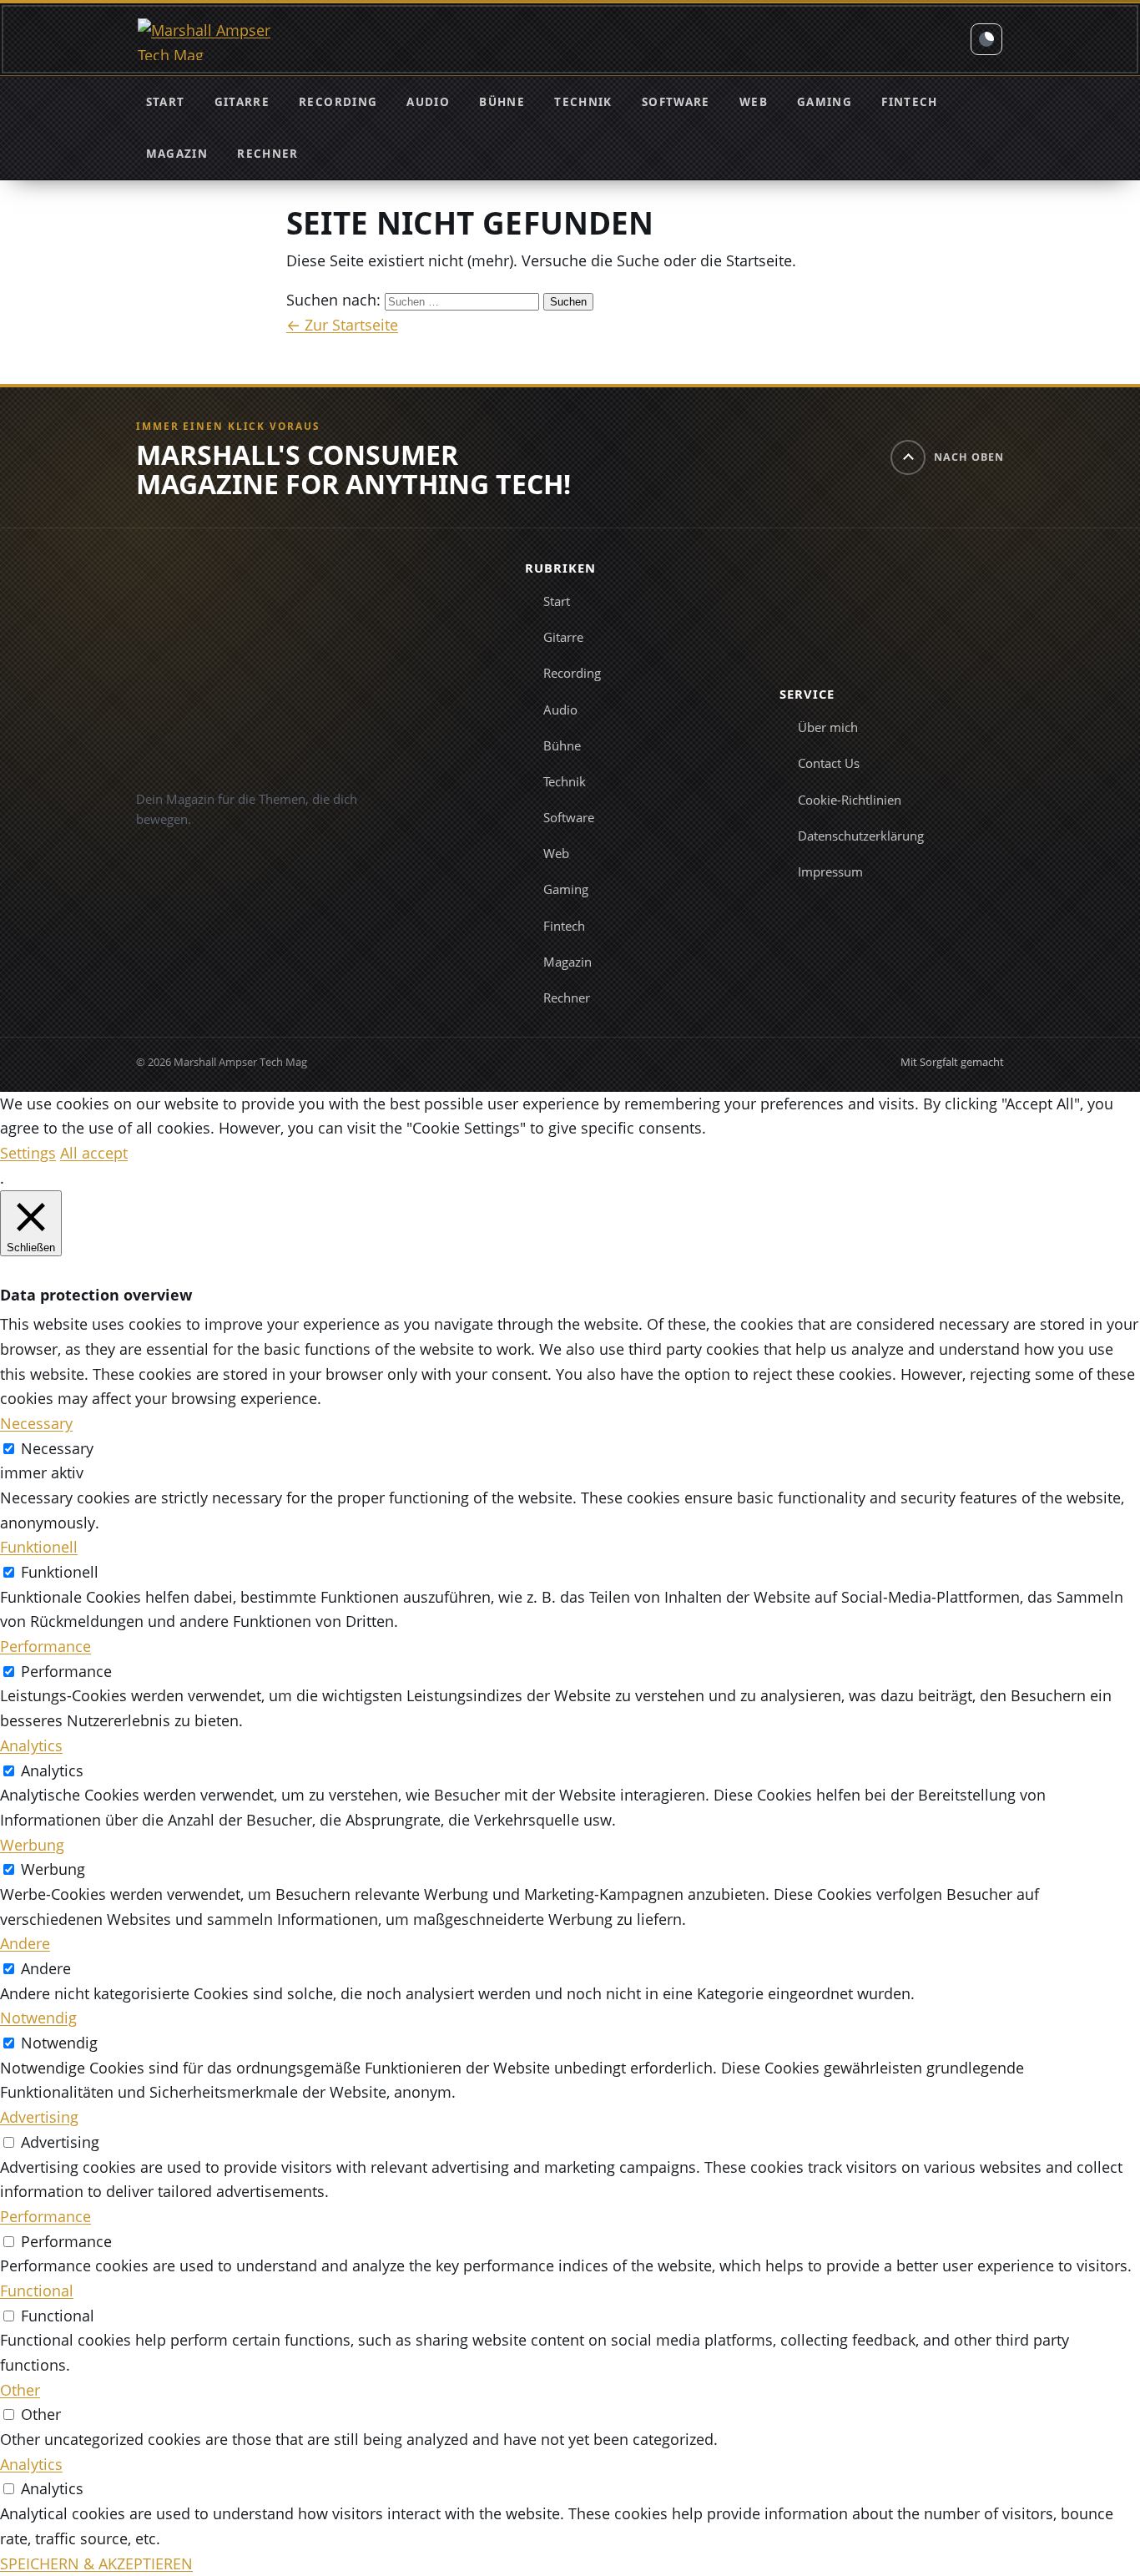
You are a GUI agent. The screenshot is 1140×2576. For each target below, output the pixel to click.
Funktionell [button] (39, 1547)
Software (676, 102)
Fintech (909, 102)
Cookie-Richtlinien (850, 800)
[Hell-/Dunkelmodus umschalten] (986, 39)
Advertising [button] (39, 2117)
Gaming (825, 102)
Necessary (57, 1448)
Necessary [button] (36, 1423)
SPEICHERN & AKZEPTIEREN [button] (96, 2563)
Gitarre (242, 102)
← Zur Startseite (342, 325)
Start (166, 102)
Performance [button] (45, 1646)
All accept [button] (94, 1153)
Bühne (502, 102)
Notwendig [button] (38, 2018)
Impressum (830, 871)
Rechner (267, 154)
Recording (338, 102)
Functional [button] (37, 2291)
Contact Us (829, 763)
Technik (583, 102)
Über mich (828, 727)
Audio (428, 102)
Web (754, 102)
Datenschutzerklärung (861, 836)
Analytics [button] (31, 1745)
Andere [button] (25, 1943)
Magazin (177, 154)
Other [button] (20, 2390)
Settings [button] (28, 1153)
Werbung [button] (32, 1845)
